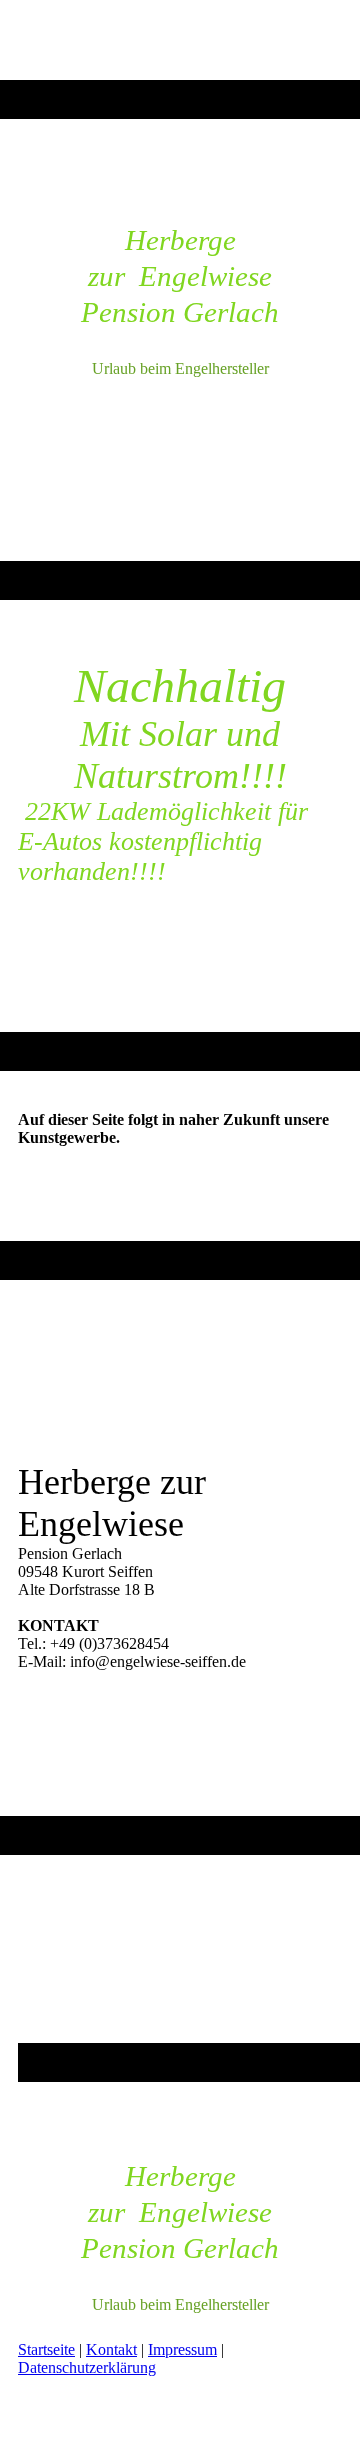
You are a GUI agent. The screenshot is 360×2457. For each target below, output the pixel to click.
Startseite (46, 2349)
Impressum (182, 2349)
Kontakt (111, 2349)
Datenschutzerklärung (87, 2367)
